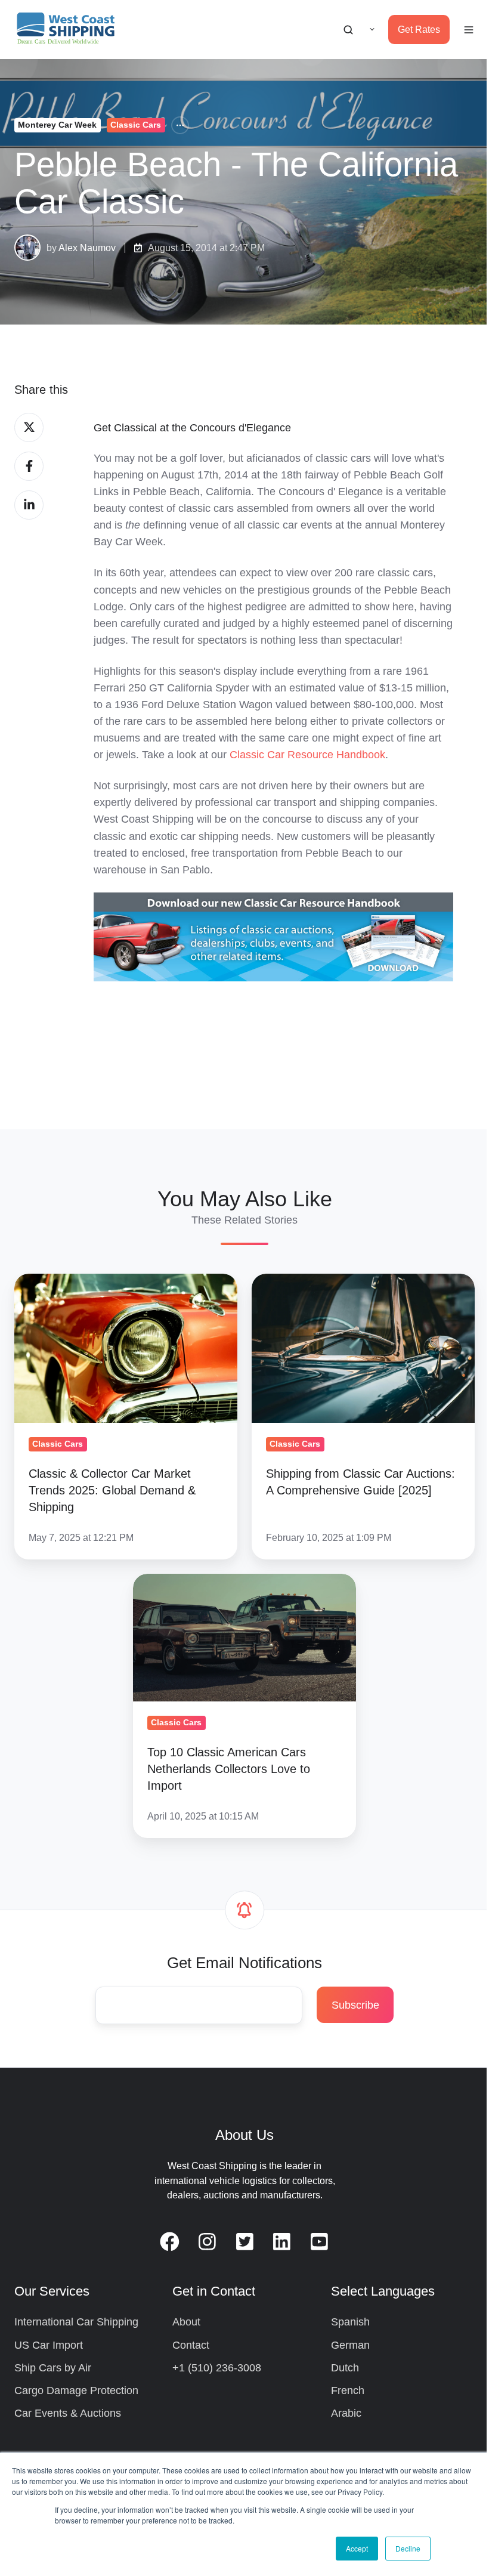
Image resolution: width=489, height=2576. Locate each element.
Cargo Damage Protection (76, 2390)
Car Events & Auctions (68, 2413)
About (186, 2322)
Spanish (350, 2322)
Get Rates (419, 29)
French (348, 2390)
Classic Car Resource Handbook (307, 755)
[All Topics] (180, 125)
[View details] (170, 2242)
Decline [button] (408, 2548)
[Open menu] (469, 30)
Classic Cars (136, 125)
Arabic (346, 2413)
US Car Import (49, 2345)
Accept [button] (357, 2548)
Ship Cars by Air (53, 2368)
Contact (191, 2345)
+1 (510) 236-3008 (217, 2368)
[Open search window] (348, 30)
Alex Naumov (87, 248)
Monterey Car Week (57, 125)
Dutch (345, 2368)
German (350, 2345)
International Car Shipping (76, 2322)
